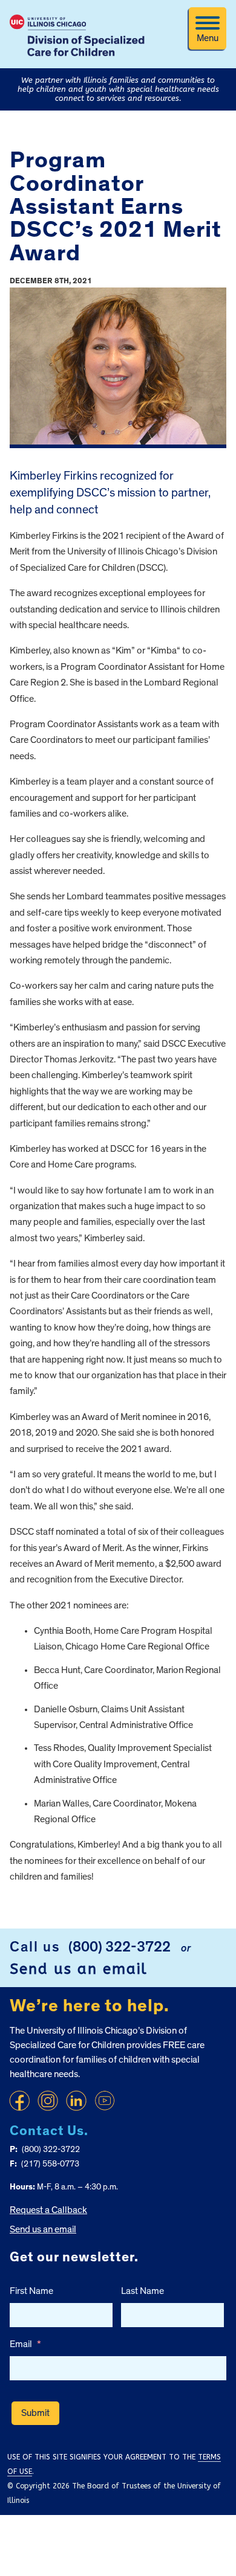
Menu (208, 38)
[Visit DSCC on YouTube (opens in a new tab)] (105, 2101)
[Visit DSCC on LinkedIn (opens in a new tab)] (76, 2101)
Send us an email (79, 1969)
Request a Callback (48, 2210)
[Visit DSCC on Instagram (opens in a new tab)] (48, 2101)
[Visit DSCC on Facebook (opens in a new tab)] (19, 2101)
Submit (35, 2413)
